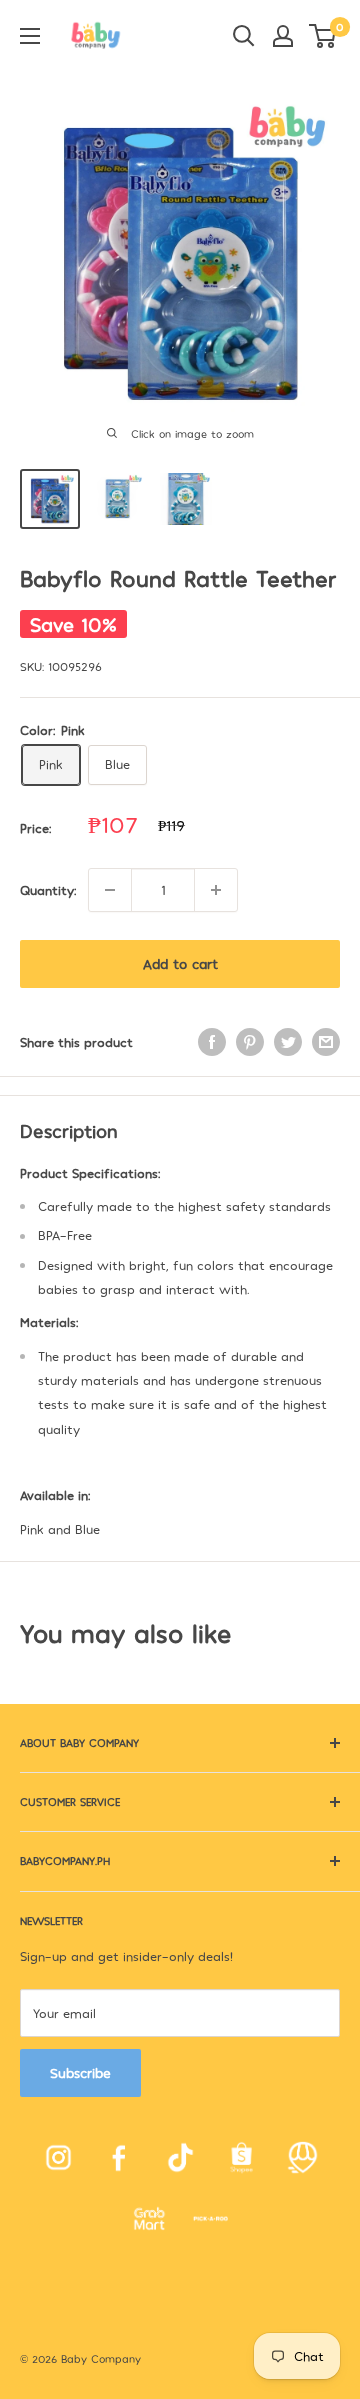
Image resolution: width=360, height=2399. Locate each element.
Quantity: (48, 890)
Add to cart (180, 963)
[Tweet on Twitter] (288, 1042)
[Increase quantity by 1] (216, 890)
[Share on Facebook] (212, 1042)
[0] (323, 36)
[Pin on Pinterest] (250, 1042)
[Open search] (244, 36)
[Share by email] (326, 1042)
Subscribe (80, 2072)
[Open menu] (30, 36)
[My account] (283, 36)
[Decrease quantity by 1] (110, 890)
